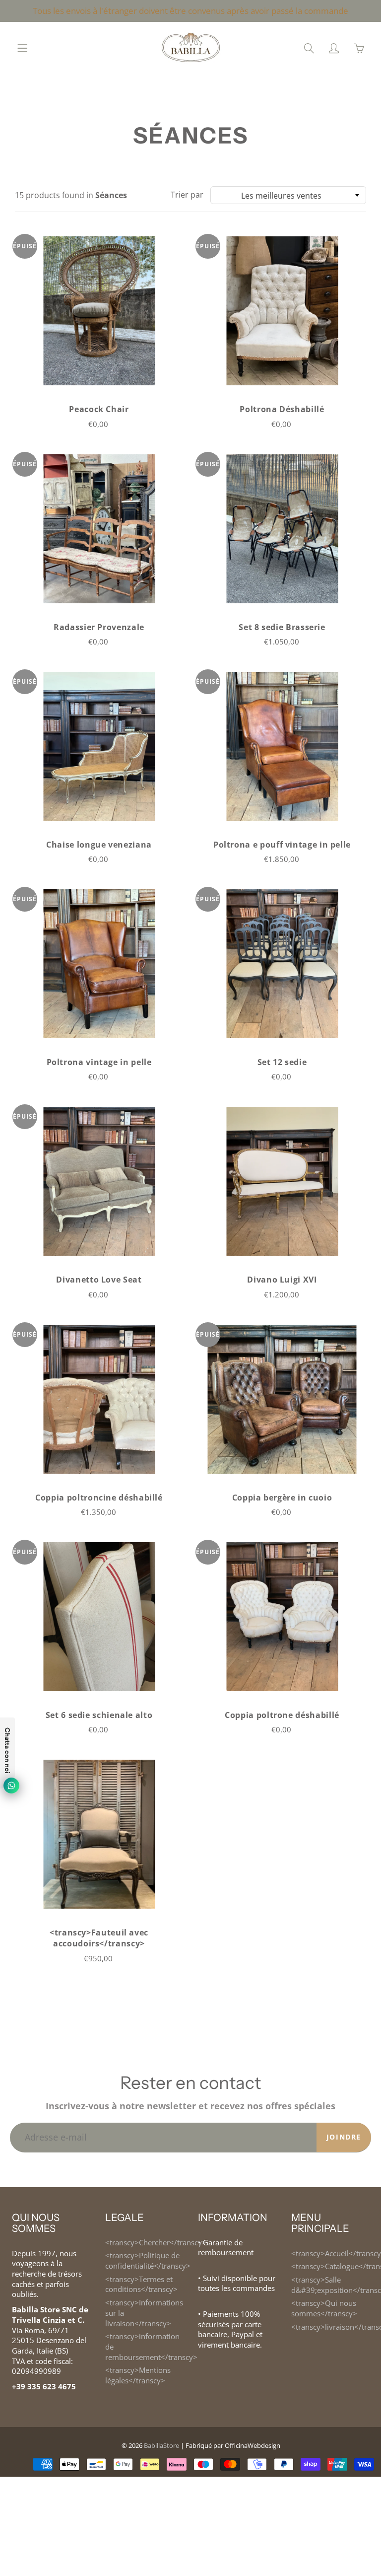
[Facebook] (251, 226)
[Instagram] (272, 226)
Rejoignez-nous (286, 193)
